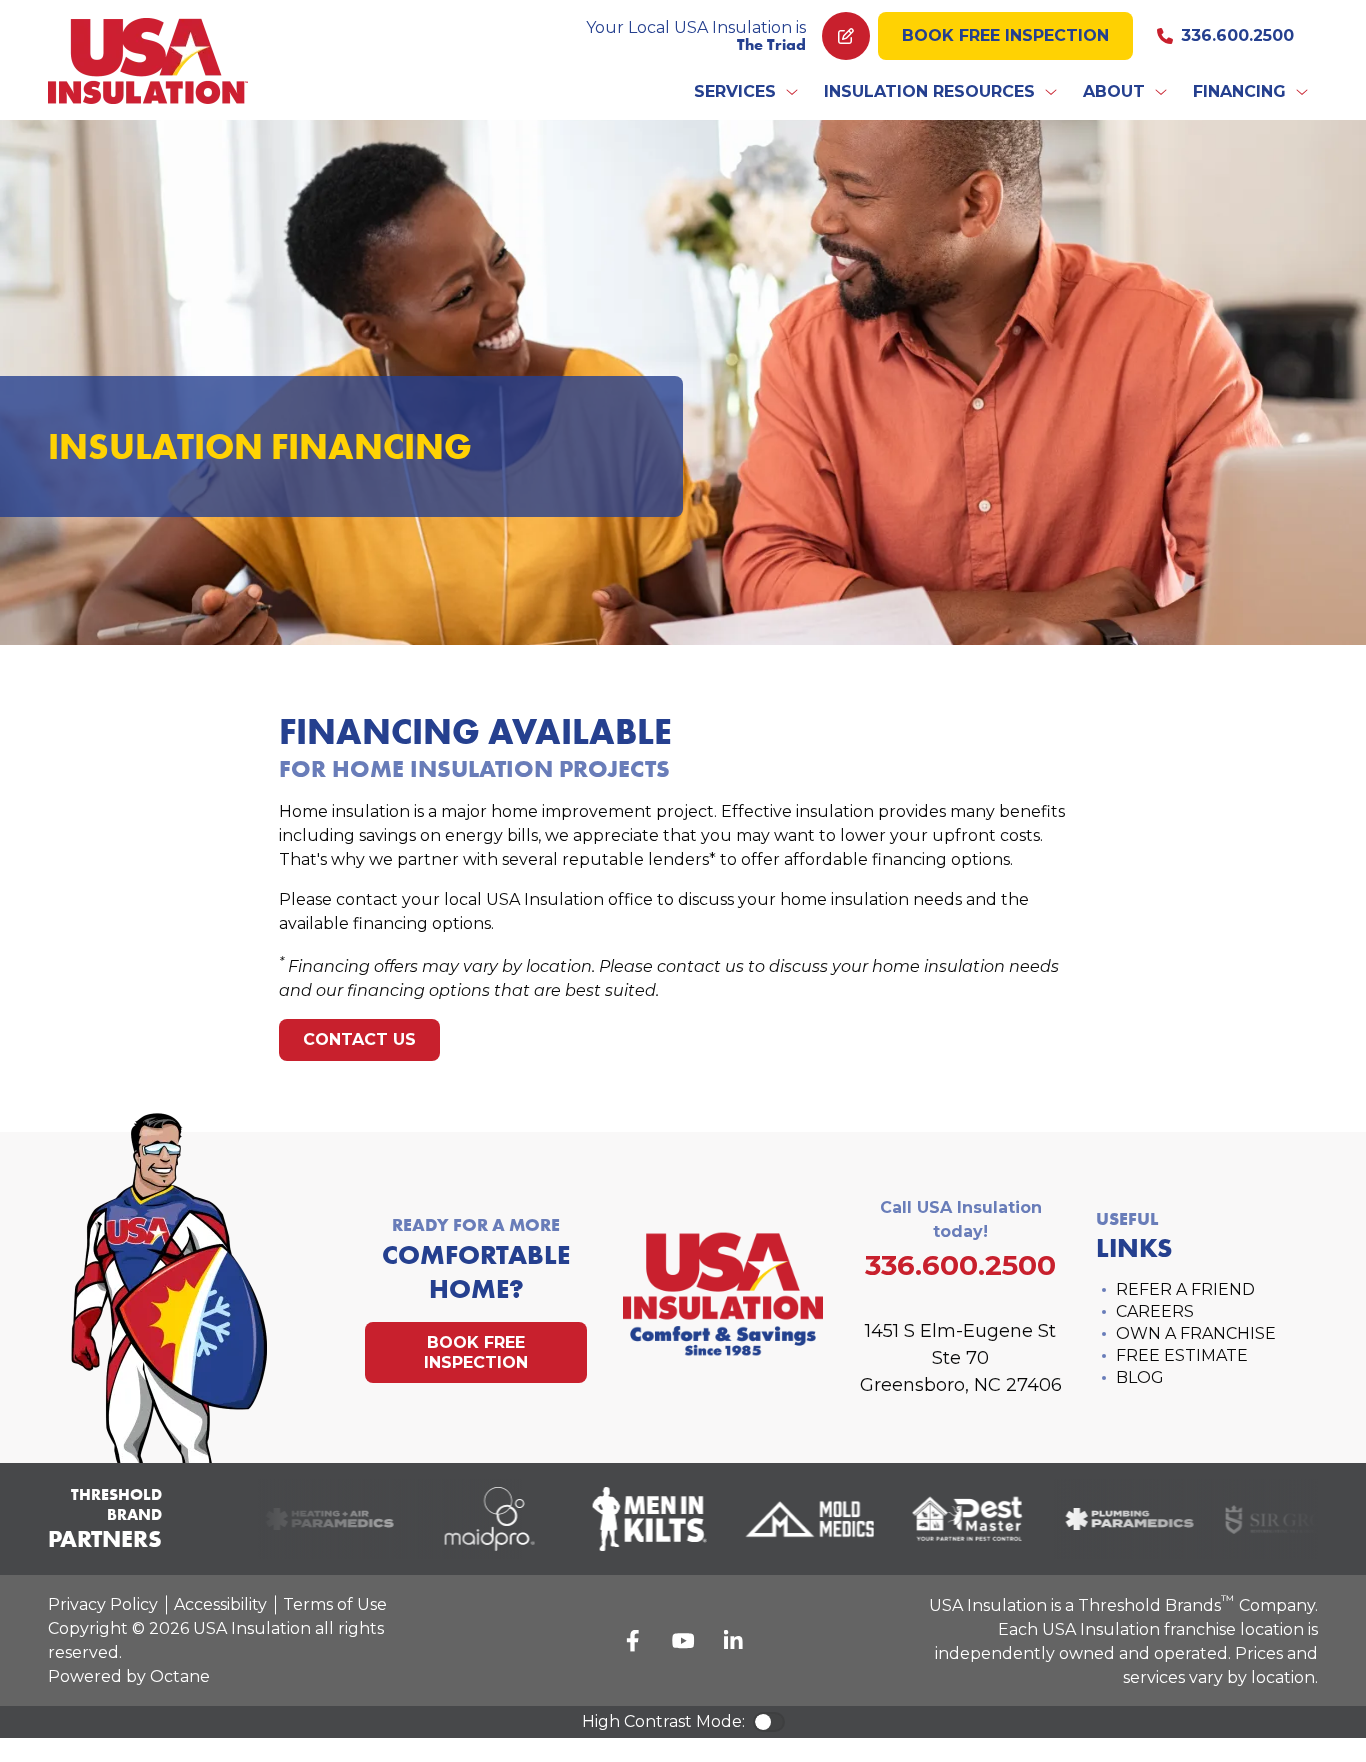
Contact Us (359, 1039)
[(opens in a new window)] (318, 1519)
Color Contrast (769, 1722)
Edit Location (846, 36)
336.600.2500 (1237, 35)
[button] (747, 92)
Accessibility (220, 1604)
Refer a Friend (1185, 1289)
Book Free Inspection (1005, 35)
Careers (1155, 1311)
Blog (1140, 1377)
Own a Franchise (1196, 1333)
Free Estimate (1182, 1355)
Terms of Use (335, 1604)
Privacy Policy (103, 1604)
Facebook (633, 1641)
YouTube (683, 1641)
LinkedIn (733, 1641)
